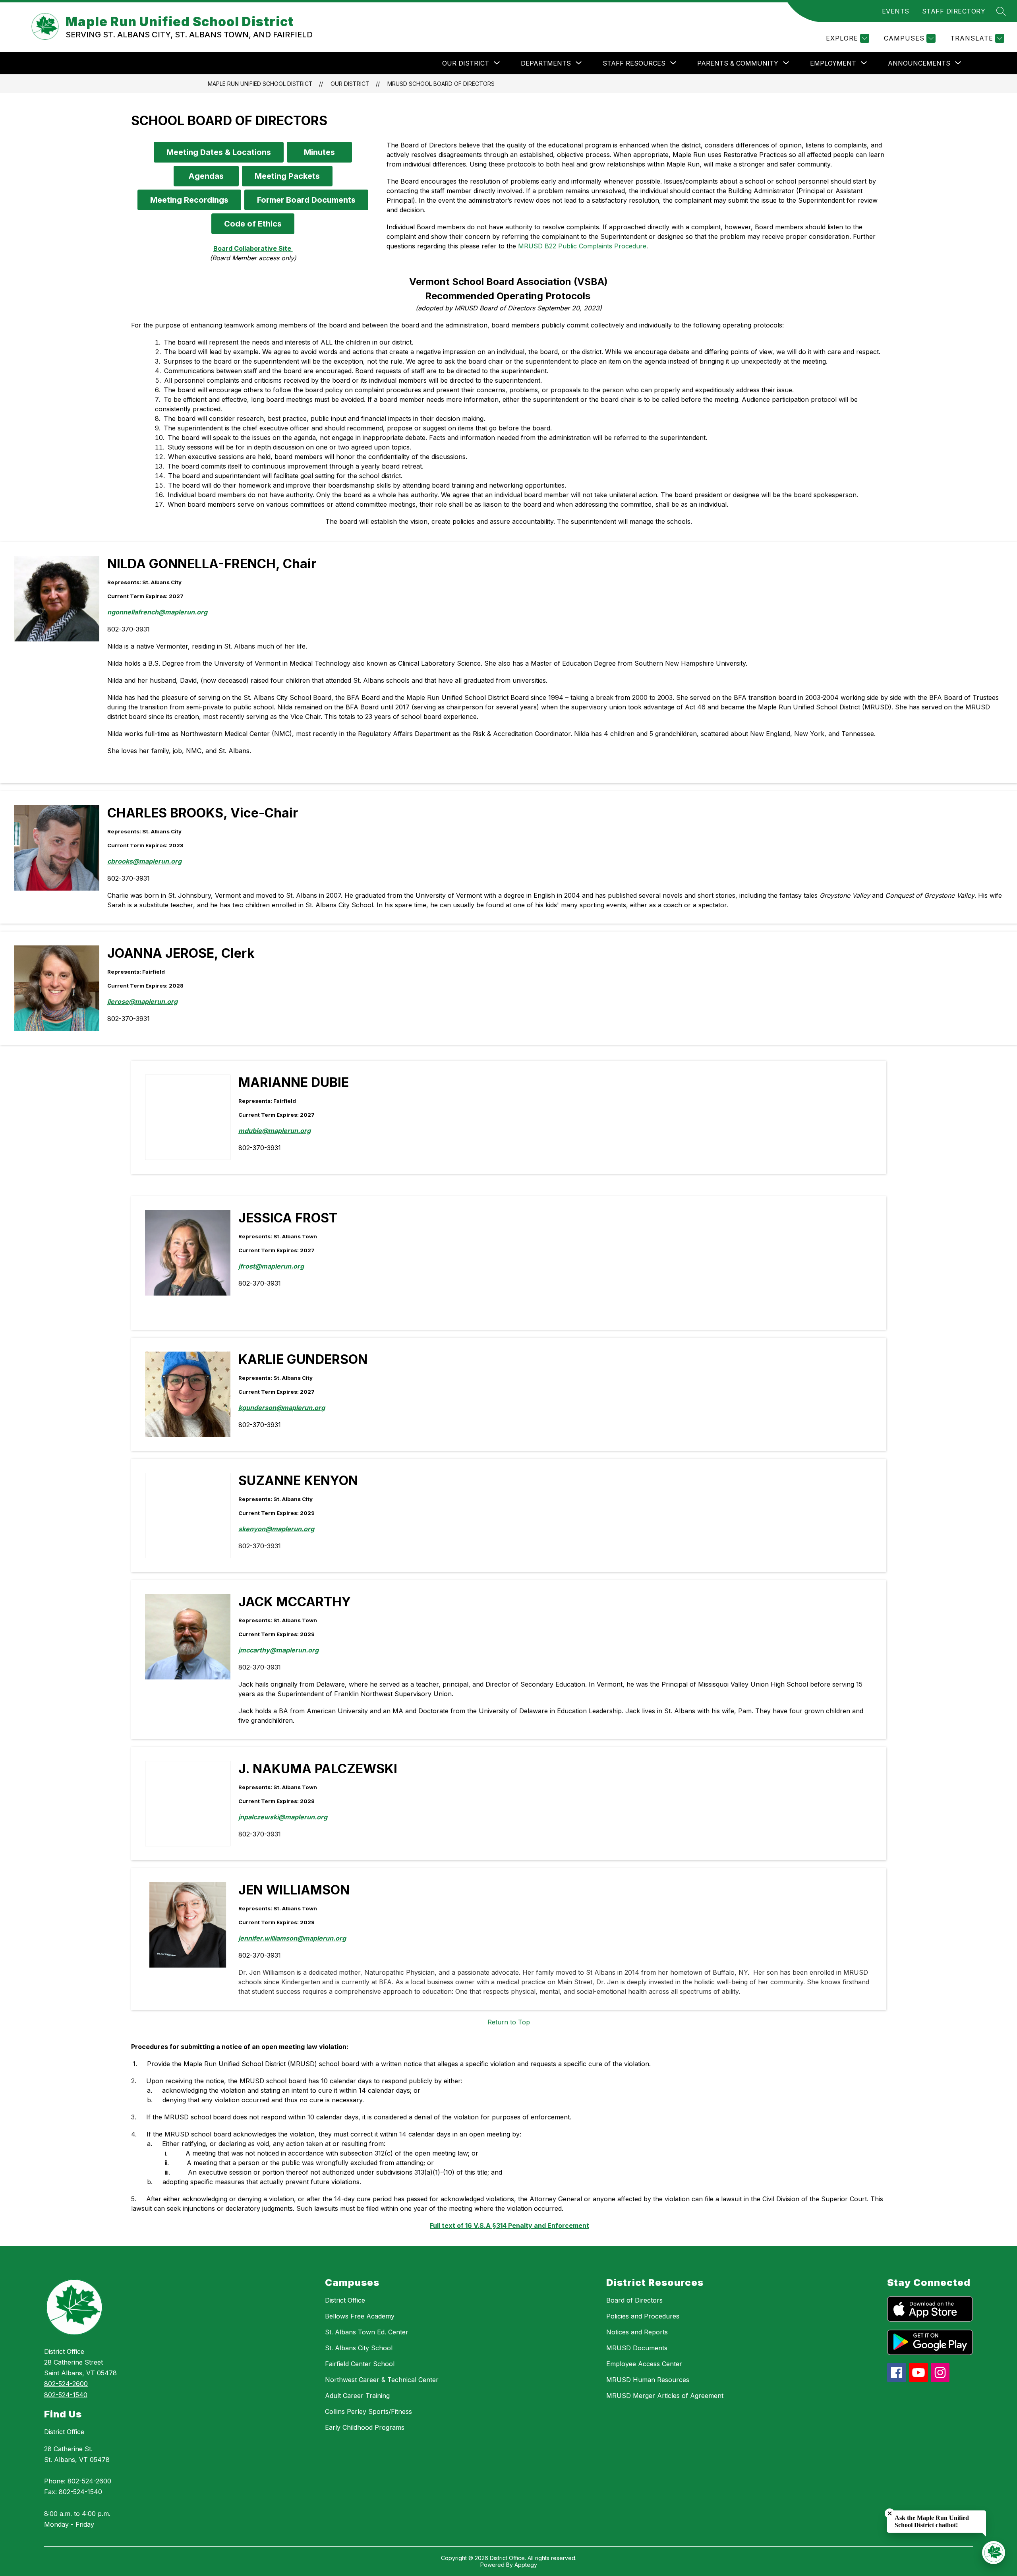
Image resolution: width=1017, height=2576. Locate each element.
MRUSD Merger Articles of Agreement (665, 2396)
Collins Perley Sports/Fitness (368, 2411)
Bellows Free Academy (360, 2316)
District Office (64, 2432)
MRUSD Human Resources (648, 2380)
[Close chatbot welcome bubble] (890, 2513)
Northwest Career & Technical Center (382, 2380)
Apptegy (526, 2565)
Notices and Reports (637, 2332)
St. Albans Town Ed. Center (367, 2332)
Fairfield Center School (360, 2364)
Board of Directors (634, 2300)
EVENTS (896, 11)
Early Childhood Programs (365, 2427)
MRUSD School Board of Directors (441, 84)
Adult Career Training (357, 2396)
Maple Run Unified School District (260, 84)
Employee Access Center (644, 2364)
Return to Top (509, 2022)
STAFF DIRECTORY (954, 11)
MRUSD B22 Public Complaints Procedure (582, 246)
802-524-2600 (66, 2384)
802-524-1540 (66, 2395)
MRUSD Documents (637, 2348)
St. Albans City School (359, 2348)
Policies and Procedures (643, 2316)
